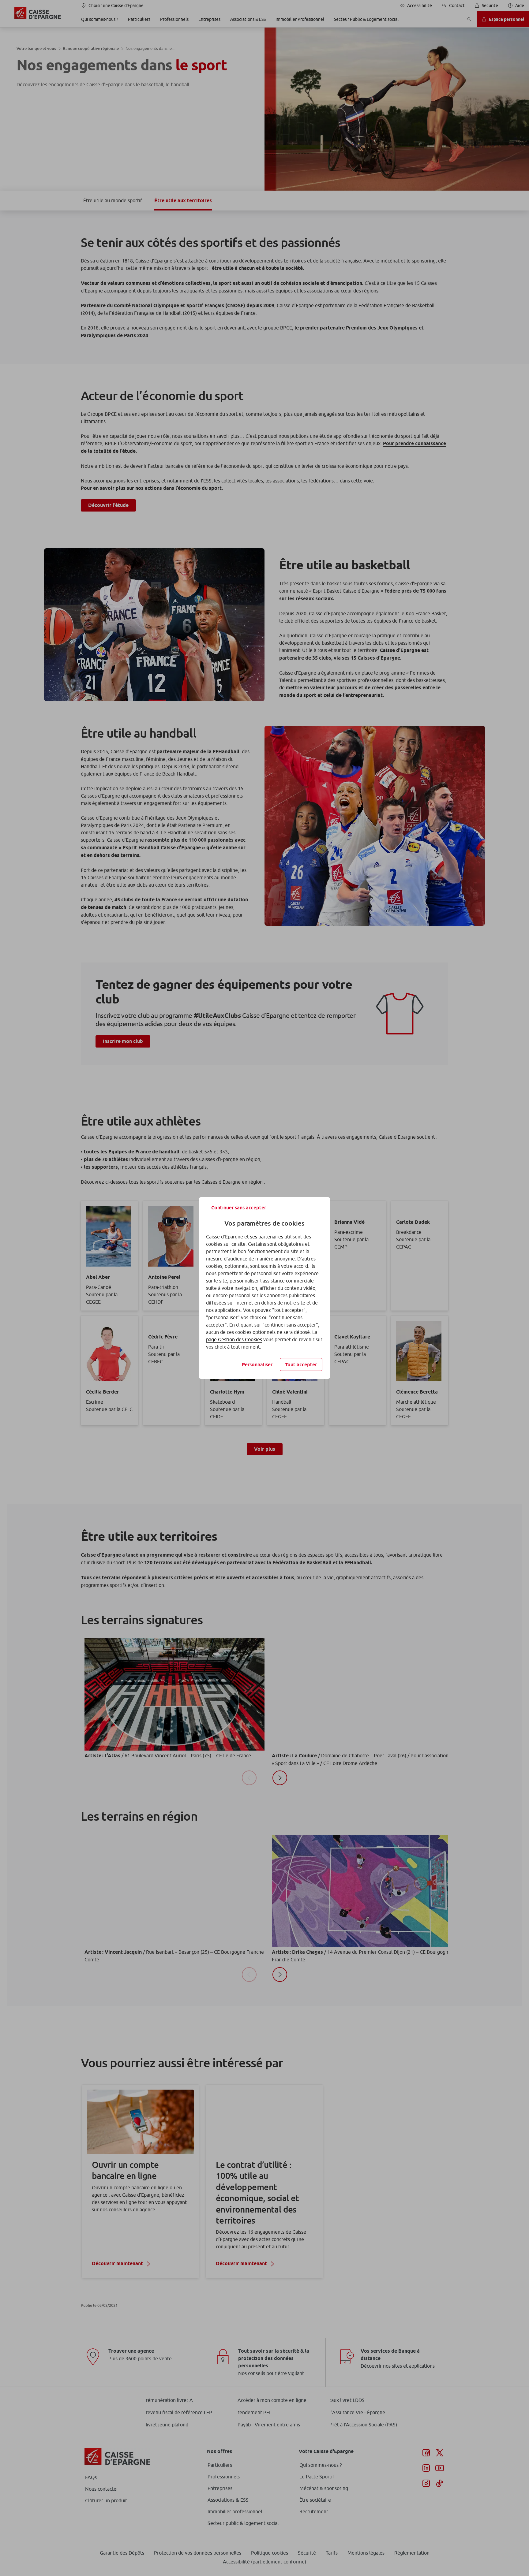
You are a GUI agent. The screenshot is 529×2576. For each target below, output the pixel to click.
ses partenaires (267, 1237)
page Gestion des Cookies (234, 1339)
